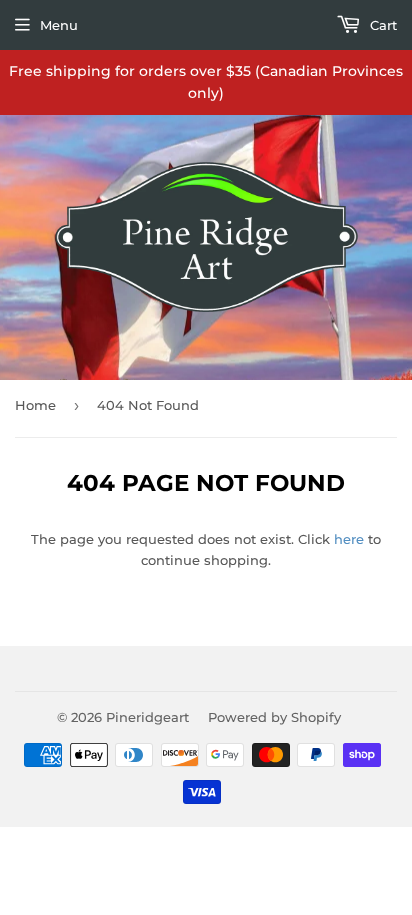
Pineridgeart (147, 717)
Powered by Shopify (274, 717)
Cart (381, 25)
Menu (59, 25)
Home (35, 405)
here (349, 539)
